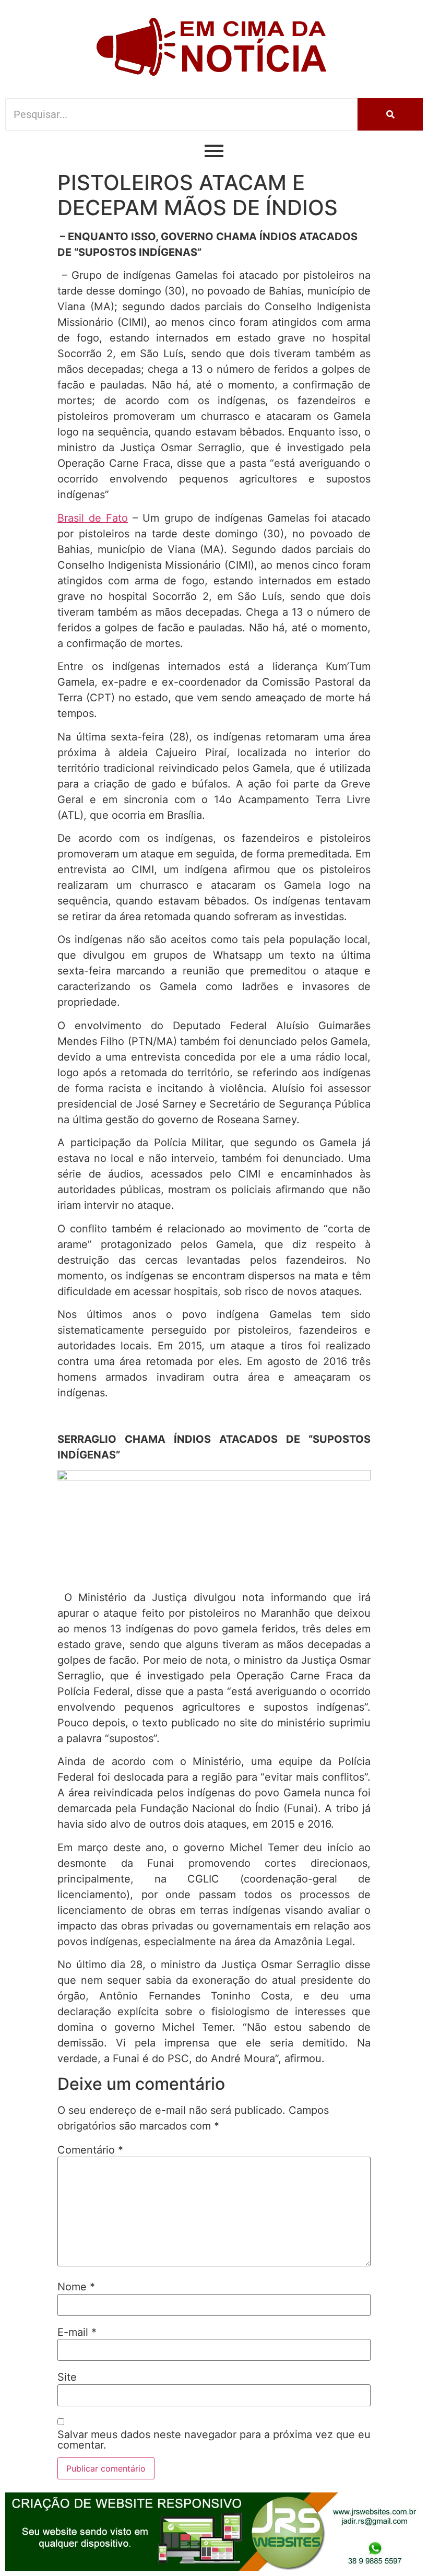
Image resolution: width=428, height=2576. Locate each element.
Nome (76, 2287)
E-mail (77, 2332)
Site (67, 2377)
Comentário (90, 2150)
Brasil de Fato (93, 518)
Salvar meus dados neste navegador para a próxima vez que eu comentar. (214, 2440)
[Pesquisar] (390, 114)
